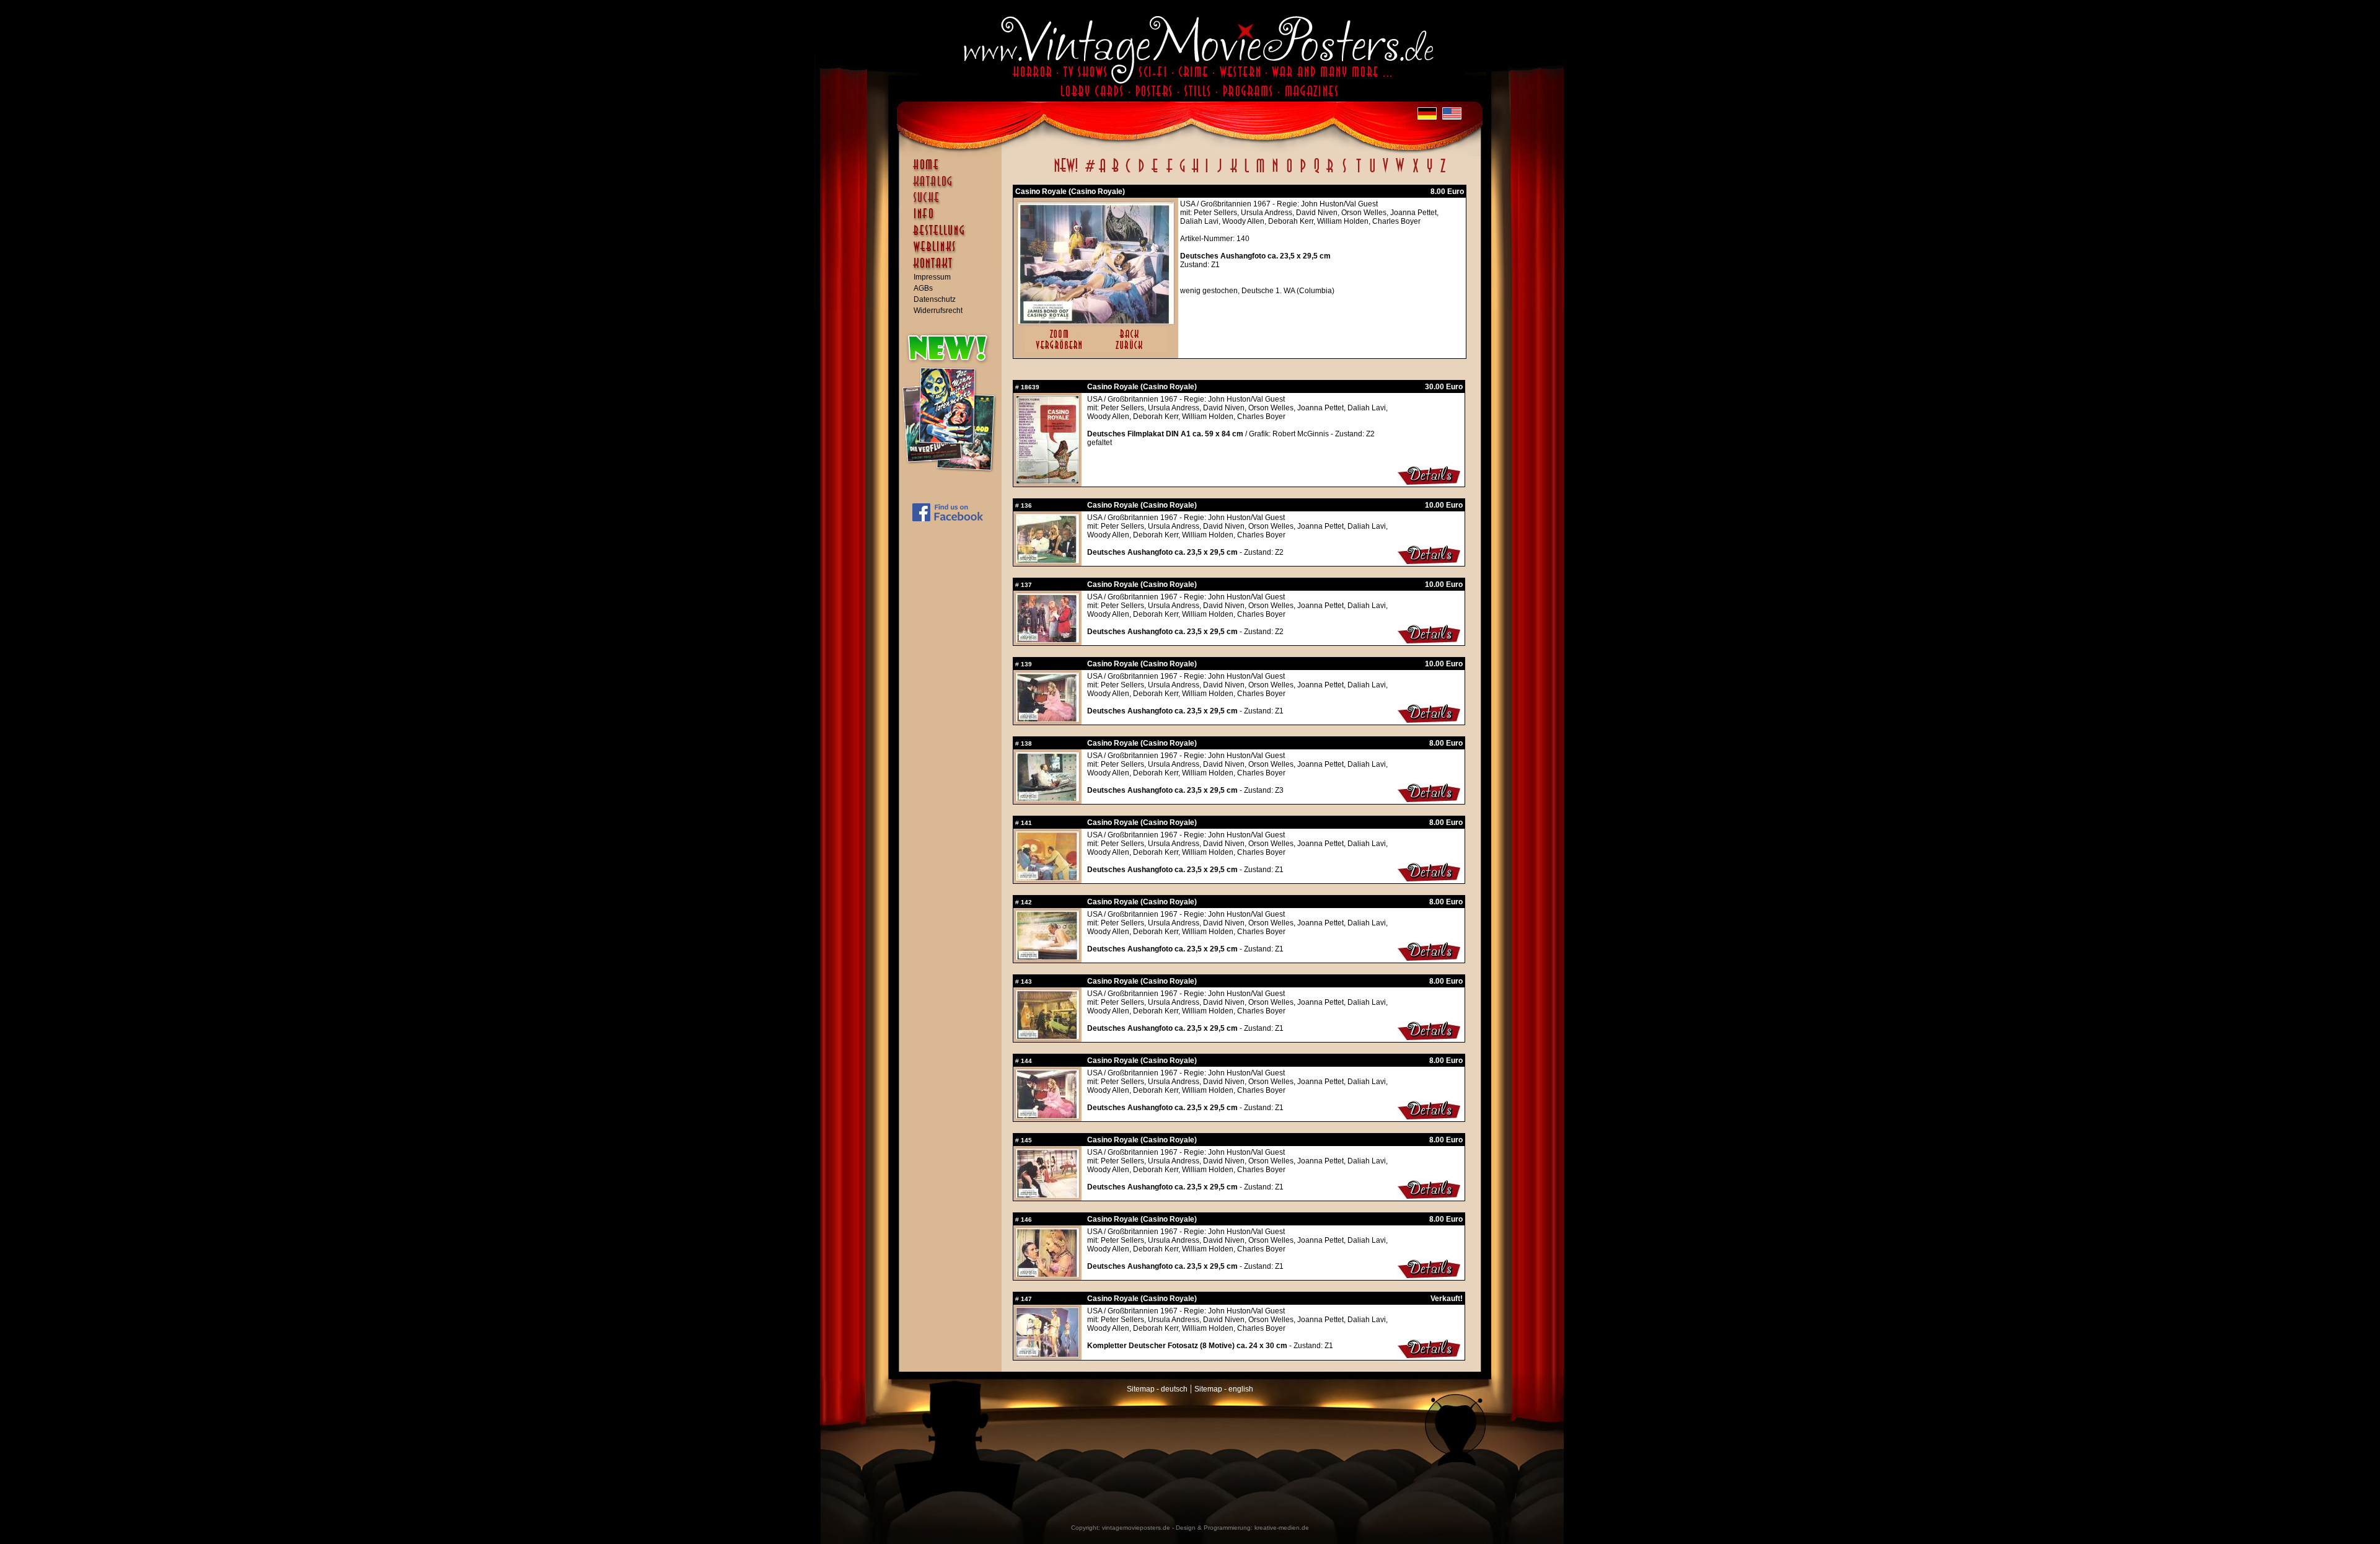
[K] (1234, 172)
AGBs (923, 288)
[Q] (1316, 172)
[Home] (953, 170)
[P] (1303, 172)
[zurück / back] (1131, 350)
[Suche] (953, 203)
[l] (1247, 172)
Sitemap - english (1224, 1389)
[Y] (1430, 172)
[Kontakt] (953, 269)
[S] (1344, 172)
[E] (1155, 172)
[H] (1195, 172)
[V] (1385, 172)
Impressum (932, 277)
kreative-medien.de (1282, 1528)
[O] (1289, 172)
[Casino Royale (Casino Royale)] (1096, 321)
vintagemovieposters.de (1136, 1528)
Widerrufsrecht (938, 311)
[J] (1219, 172)
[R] (1330, 172)
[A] (1102, 172)
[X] (1415, 172)
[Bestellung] (953, 236)
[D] (1141, 172)
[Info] (953, 219)
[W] (1400, 172)
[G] (1182, 172)
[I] (1207, 172)
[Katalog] (953, 187)
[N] (1275, 172)
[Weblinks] (953, 253)
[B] (1115, 172)
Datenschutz (935, 299)
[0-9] (1089, 172)
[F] (1169, 172)
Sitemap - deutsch (1157, 1389)
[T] (1358, 172)
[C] (1128, 172)
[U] (1372, 172)
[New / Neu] (1066, 172)
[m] (1260, 172)
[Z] (1443, 172)
